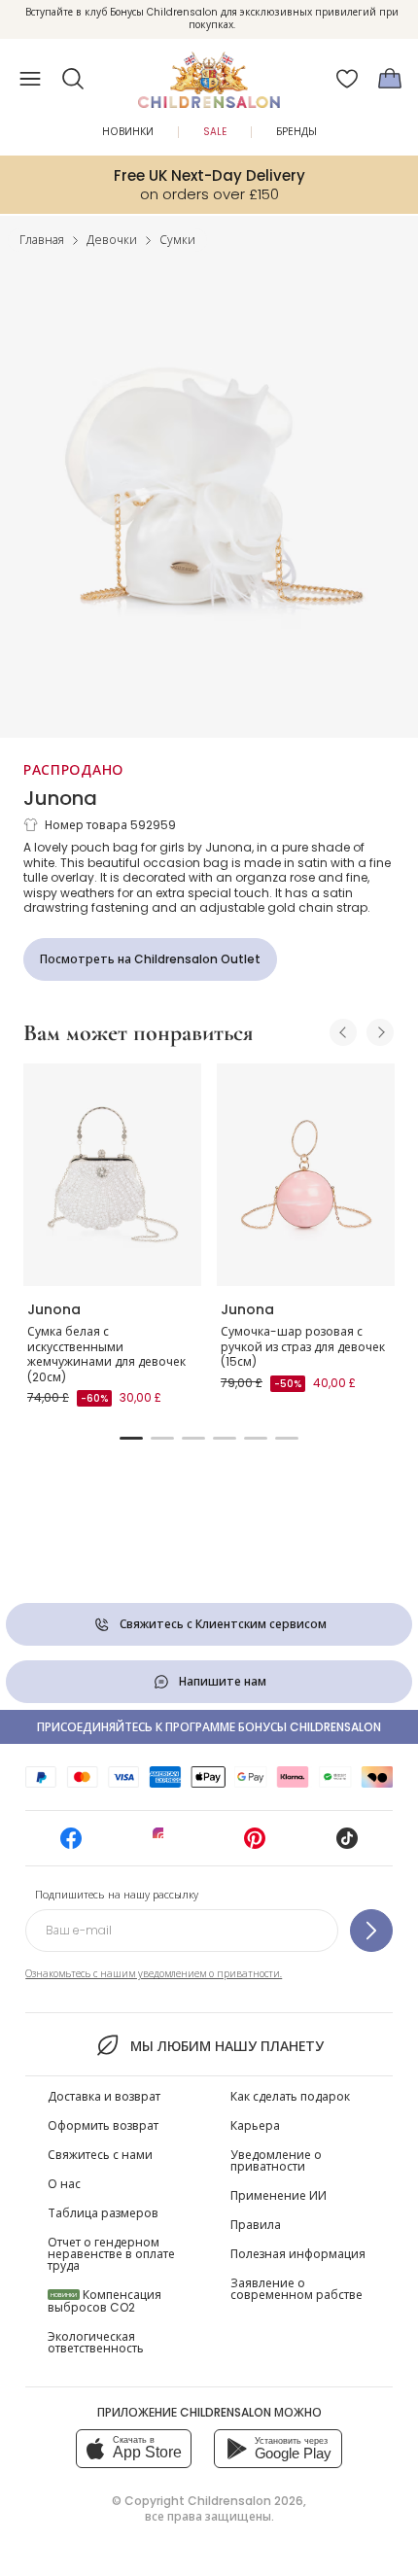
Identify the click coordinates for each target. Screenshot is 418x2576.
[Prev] (343, 1032)
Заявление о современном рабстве (296, 2289)
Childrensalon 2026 (245, 2501)
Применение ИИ (279, 2195)
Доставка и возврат (104, 2096)
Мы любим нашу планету (226, 2046)
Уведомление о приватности (276, 2160)
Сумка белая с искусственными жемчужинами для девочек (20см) (106, 1354)
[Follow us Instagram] (163, 1845)
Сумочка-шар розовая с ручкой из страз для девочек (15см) (303, 1346)
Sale (215, 132)
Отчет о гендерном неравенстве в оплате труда (111, 2254)
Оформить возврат (103, 2125)
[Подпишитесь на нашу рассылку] (371, 1931)
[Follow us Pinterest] (255, 1845)
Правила (256, 2225)
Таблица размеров (103, 2213)
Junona (60, 798)
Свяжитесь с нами (100, 2155)
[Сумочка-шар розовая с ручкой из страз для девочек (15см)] (306, 1175)
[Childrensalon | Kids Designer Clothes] (209, 73)
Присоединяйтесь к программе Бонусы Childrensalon (209, 1727)
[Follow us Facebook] (71, 1845)
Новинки (128, 132)
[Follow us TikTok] (347, 1845)
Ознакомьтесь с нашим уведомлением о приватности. (154, 1974)
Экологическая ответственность (96, 2342)
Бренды (296, 132)
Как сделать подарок (290, 2096)
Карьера (255, 2125)
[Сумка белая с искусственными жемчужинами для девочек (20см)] (112, 1175)
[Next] (380, 1032)
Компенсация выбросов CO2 (104, 2301)
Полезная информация (298, 2254)
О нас (64, 2184)
